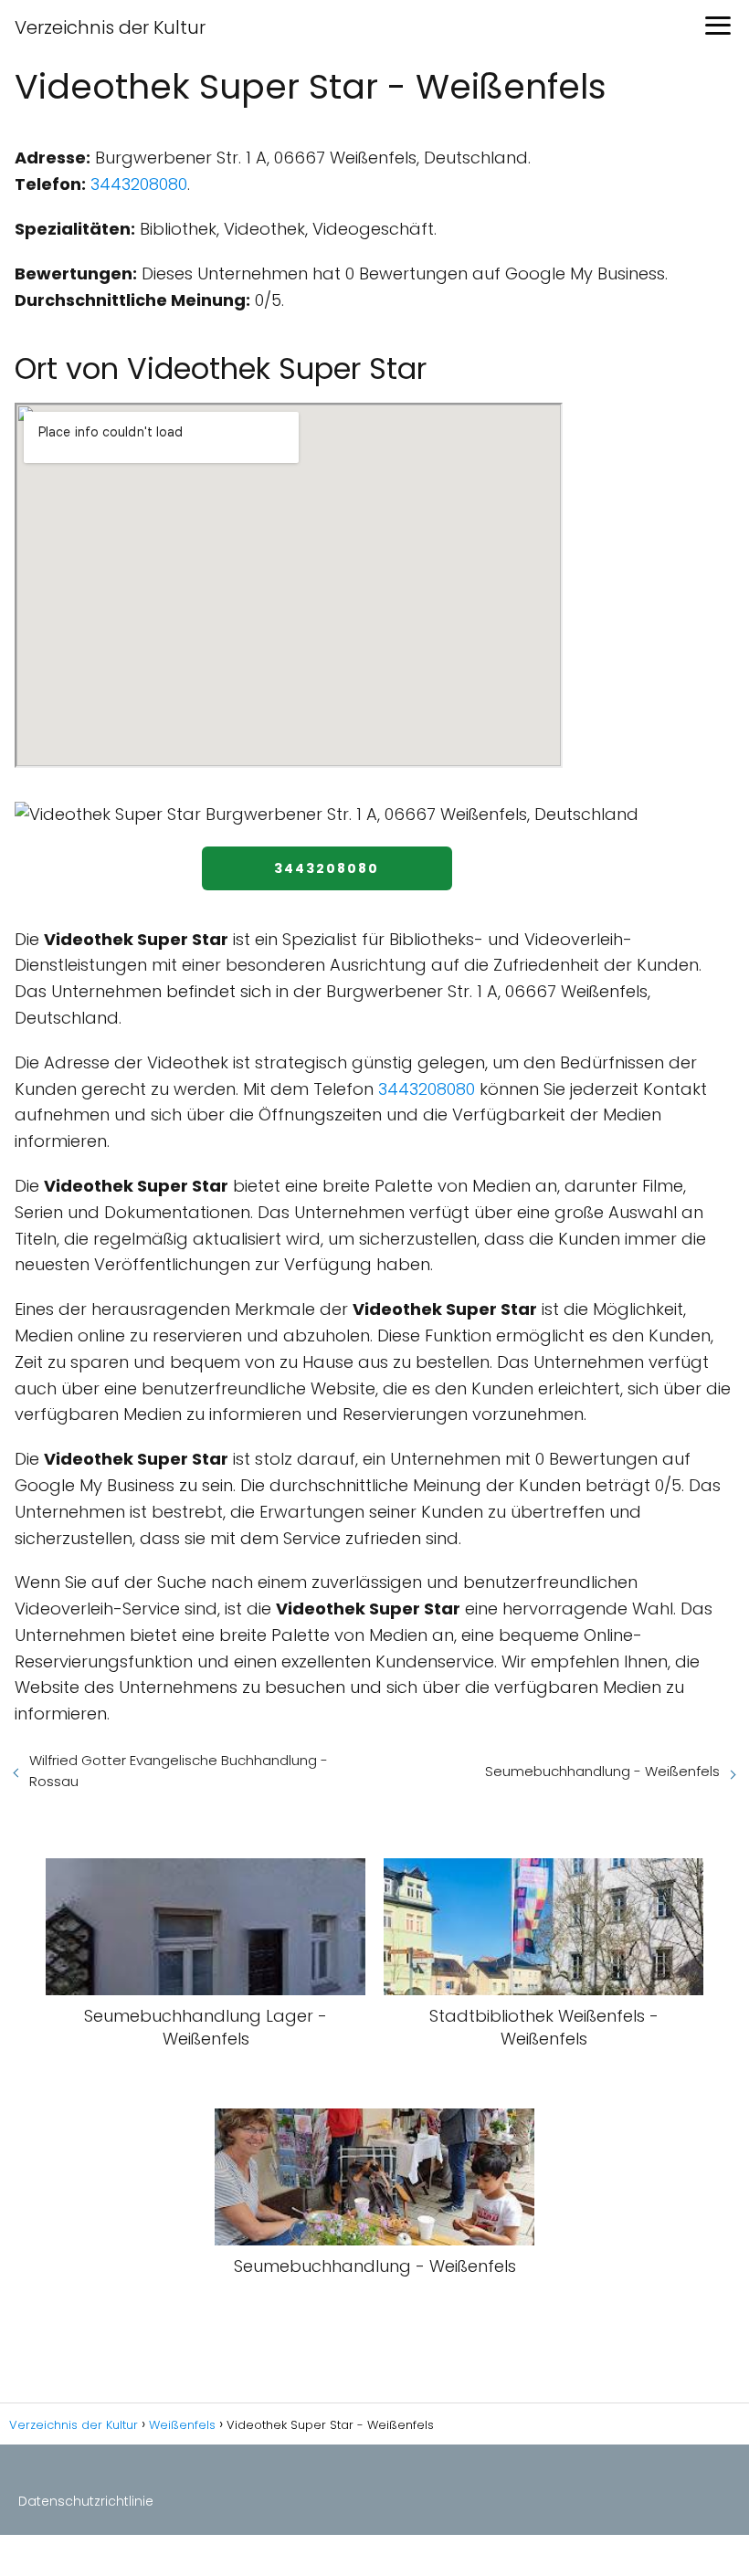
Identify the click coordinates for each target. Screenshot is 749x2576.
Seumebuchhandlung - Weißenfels (602, 1771)
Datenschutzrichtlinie (86, 2501)
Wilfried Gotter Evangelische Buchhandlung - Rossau (179, 1771)
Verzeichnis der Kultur (110, 27)
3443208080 (139, 184)
